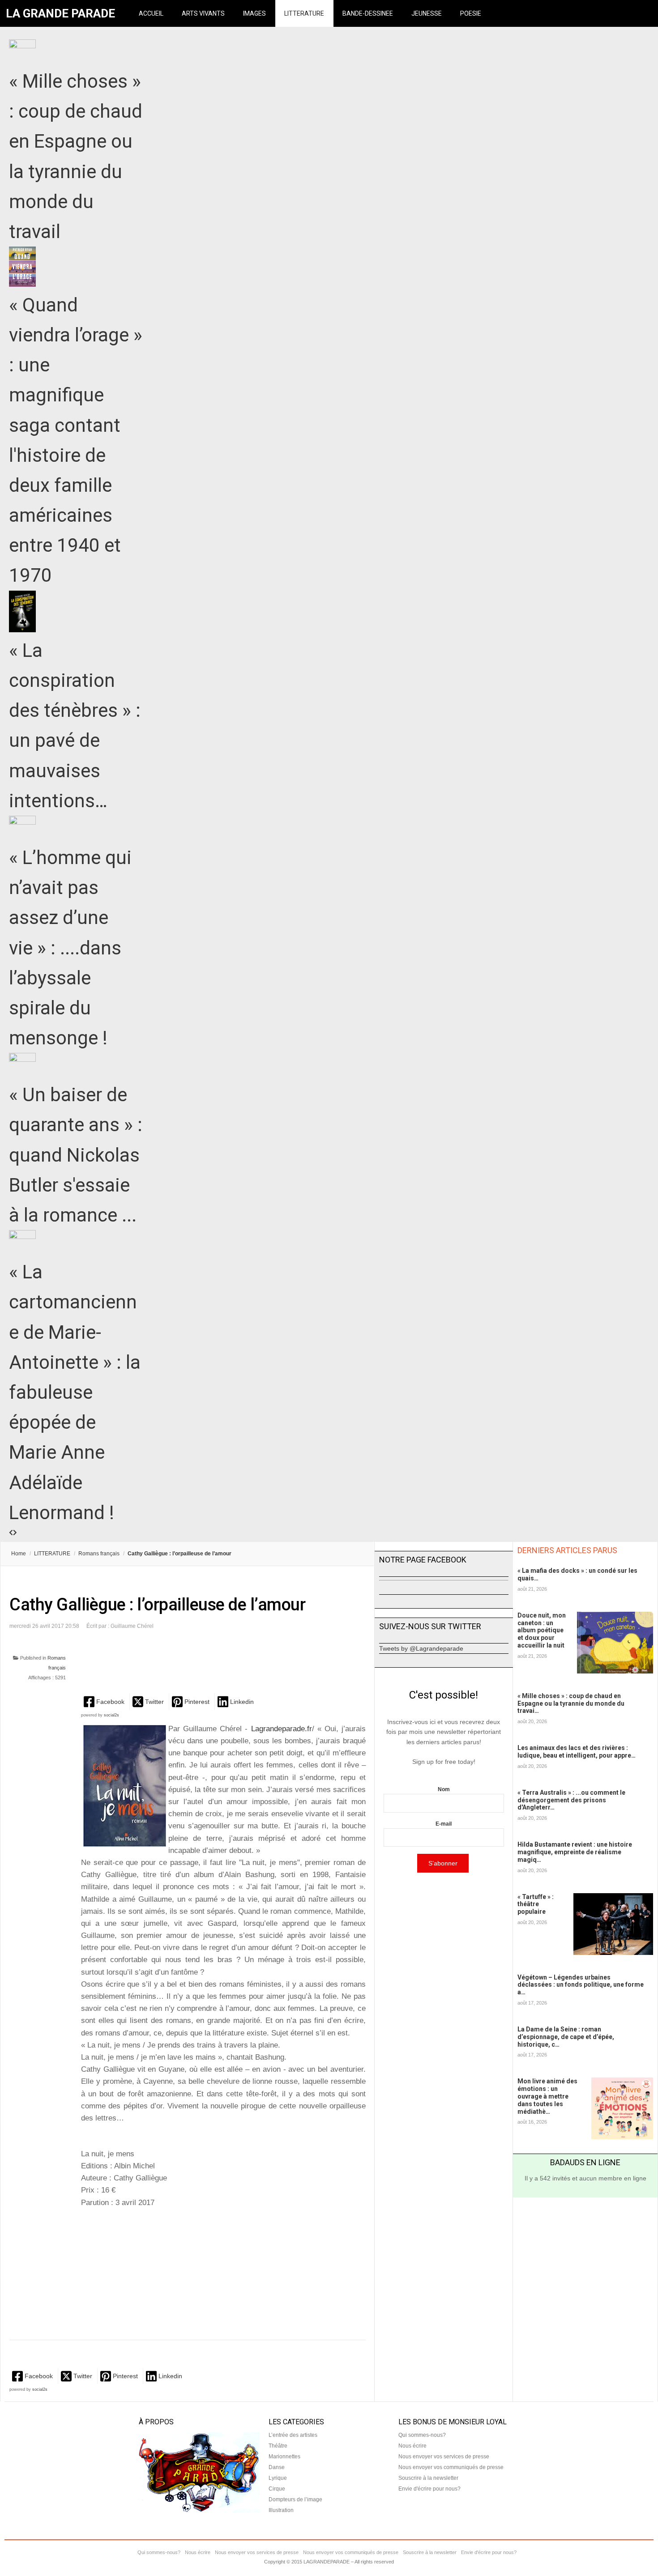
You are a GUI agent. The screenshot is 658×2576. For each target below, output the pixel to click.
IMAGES (254, 13)
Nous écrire (412, 2446)
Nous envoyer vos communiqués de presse (451, 2467)
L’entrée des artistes (293, 2435)
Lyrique (278, 2478)
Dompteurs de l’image (295, 2499)
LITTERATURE (304, 13)
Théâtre (278, 2446)
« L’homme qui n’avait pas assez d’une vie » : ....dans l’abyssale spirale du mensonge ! (70, 948)
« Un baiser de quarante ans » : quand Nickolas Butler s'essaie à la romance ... (76, 1155)
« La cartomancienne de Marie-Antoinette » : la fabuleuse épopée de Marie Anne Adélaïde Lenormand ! (75, 1392)
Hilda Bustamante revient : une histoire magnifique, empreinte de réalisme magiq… (575, 1852)
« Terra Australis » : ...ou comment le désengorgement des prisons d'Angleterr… (571, 1800)
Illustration (281, 2510)
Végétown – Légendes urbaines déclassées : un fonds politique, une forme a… (581, 1985)
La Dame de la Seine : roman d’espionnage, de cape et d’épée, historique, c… (566, 2037)
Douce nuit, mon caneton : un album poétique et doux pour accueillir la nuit (542, 1630)
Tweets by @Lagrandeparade (421, 1648)
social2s (111, 1715)
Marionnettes (284, 2457)
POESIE (471, 13)
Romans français (99, 1554)
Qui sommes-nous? (422, 2435)
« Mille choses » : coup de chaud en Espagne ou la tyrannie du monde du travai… (571, 1703)
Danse (277, 2467)
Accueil (151, 13)
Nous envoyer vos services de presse (444, 2457)
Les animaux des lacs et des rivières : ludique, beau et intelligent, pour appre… (577, 1752)
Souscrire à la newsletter (428, 2478)
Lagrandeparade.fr (282, 1729)
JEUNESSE (427, 13)
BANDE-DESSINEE (368, 13)
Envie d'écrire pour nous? (429, 2489)
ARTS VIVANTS (203, 13)
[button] (105, 1701)
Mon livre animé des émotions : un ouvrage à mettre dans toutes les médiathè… (547, 2096)
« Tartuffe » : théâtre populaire (536, 1904)
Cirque (277, 2489)
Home (19, 1554)
